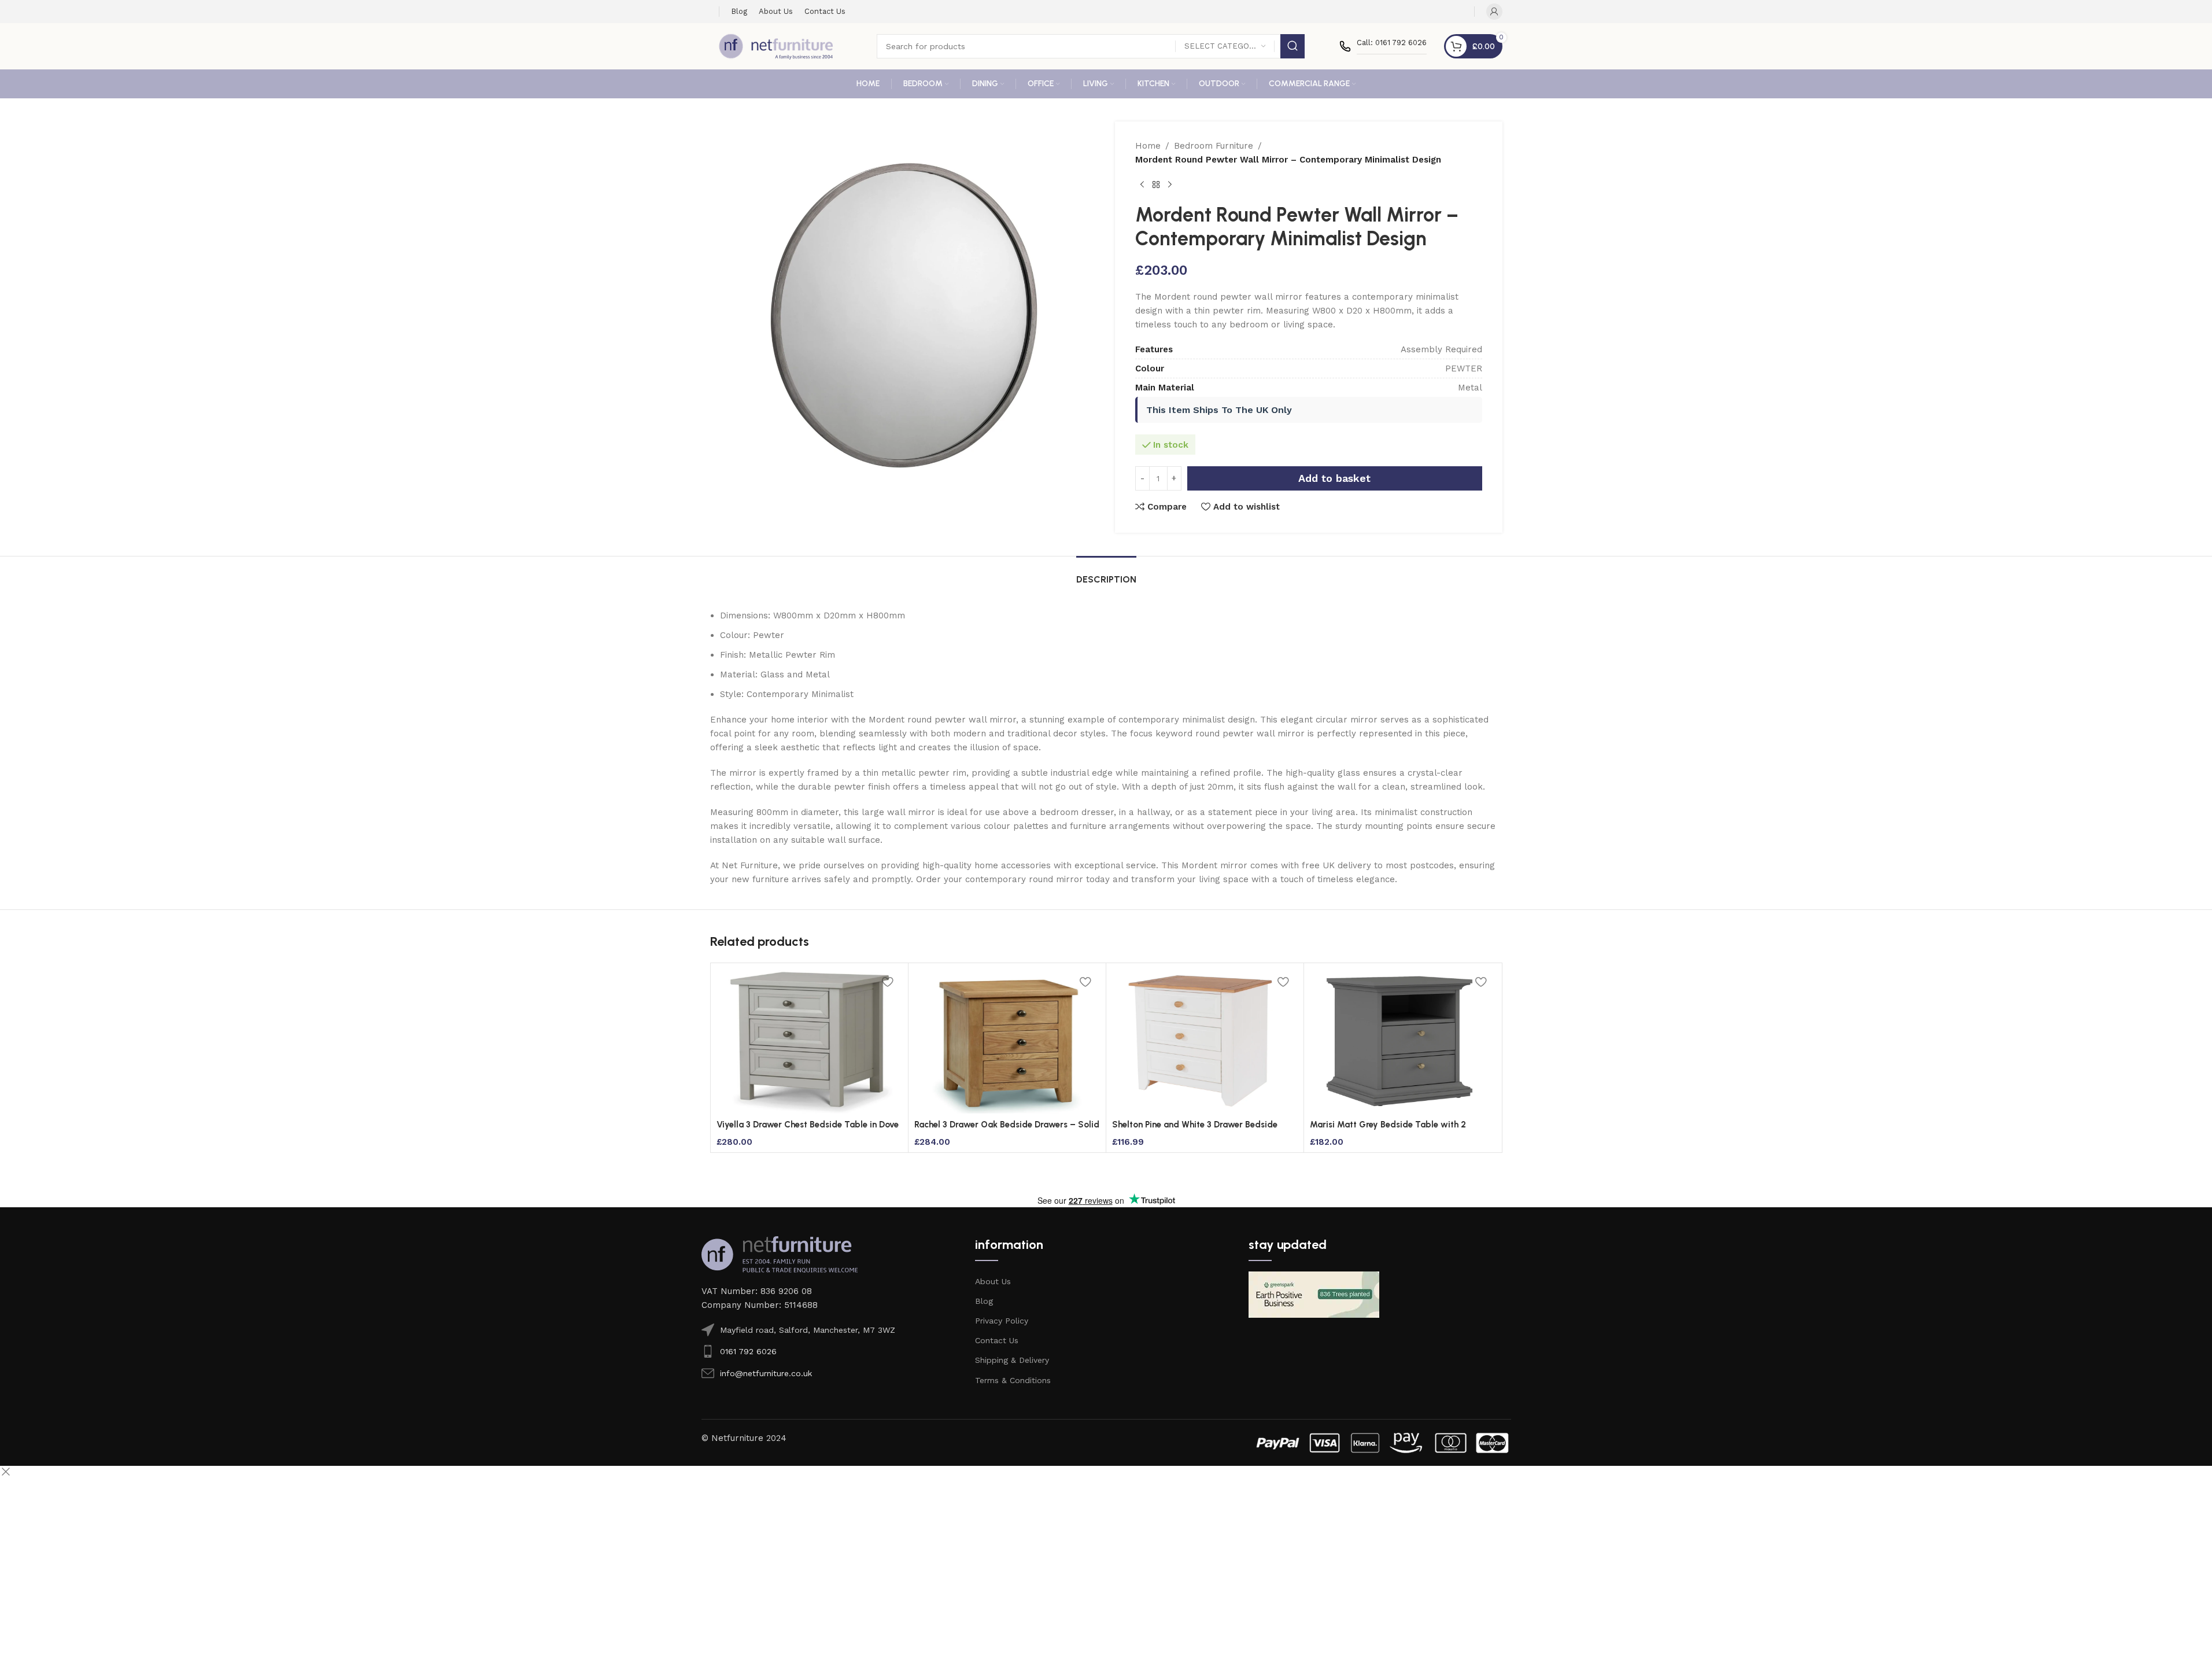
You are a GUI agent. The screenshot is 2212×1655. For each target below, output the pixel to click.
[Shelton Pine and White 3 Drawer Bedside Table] (1205, 1041)
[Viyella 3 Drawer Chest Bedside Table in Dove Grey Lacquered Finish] (809, 1041)
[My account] (1494, 12)
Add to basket (1334, 478)
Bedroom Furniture (1214, 146)
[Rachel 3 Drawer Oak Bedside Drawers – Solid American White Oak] (1007, 1041)
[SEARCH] (1293, 46)
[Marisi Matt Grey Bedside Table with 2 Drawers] (1403, 1041)
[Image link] (780, 1254)
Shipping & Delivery (1012, 1360)
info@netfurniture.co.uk (766, 1373)
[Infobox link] (1383, 46)
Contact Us (997, 1340)
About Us (993, 1281)
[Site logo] (776, 46)
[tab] (1106, 574)
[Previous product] (1142, 185)
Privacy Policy (1002, 1321)
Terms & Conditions (1013, 1380)
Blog (984, 1301)
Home (1148, 146)
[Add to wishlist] (888, 982)
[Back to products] (1156, 185)
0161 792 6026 (748, 1351)
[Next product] (1170, 185)
